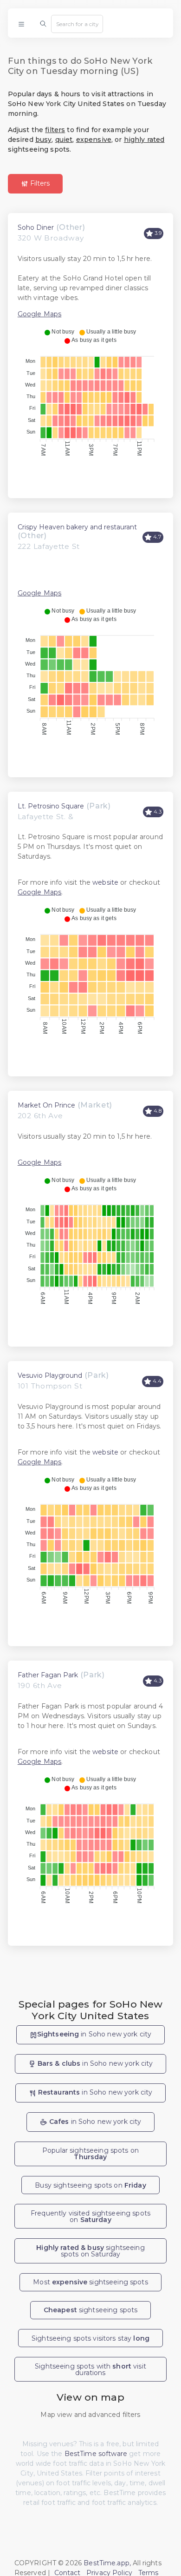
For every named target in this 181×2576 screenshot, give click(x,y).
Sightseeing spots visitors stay (90, 2338)
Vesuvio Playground (50, 1375)
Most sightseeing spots (90, 2282)
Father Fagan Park (48, 1675)
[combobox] (77, 24)
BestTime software (96, 2454)
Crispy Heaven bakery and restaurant (77, 527)
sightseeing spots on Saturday (90, 2251)
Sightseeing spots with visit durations (90, 2369)
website (105, 882)
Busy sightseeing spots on (90, 2185)
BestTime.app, (107, 2563)
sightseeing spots (91, 2310)
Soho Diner (36, 227)
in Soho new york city (94, 2034)
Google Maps (40, 314)
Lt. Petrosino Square (51, 806)
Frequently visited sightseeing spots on (90, 2216)
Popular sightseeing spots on (90, 2154)
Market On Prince (46, 1105)
